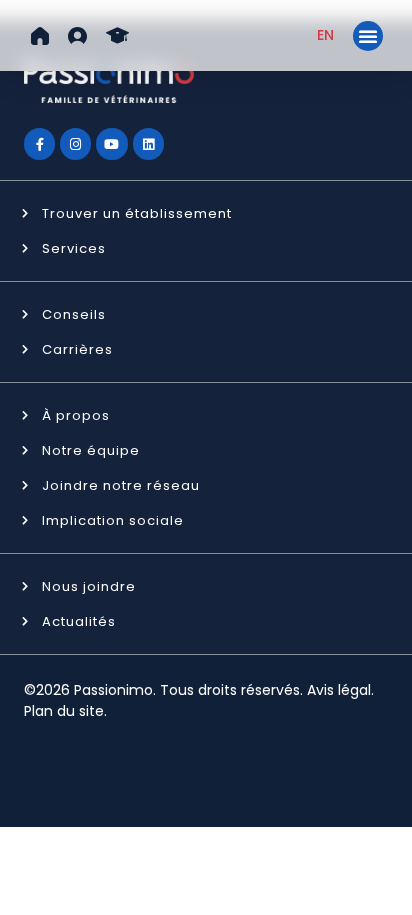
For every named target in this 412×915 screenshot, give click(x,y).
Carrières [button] (77, 349)
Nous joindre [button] (89, 586)
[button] (40, 36)
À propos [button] (76, 415)
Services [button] (74, 248)
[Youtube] (111, 143)
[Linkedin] (148, 143)
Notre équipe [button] (91, 450)
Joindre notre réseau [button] (121, 485)
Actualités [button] (79, 621)
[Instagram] (75, 143)
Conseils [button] (74, 314)
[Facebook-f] (39, 143)
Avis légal (339, 690)
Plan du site (64, 711)
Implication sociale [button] (113, 520)
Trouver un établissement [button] (137, 213)
